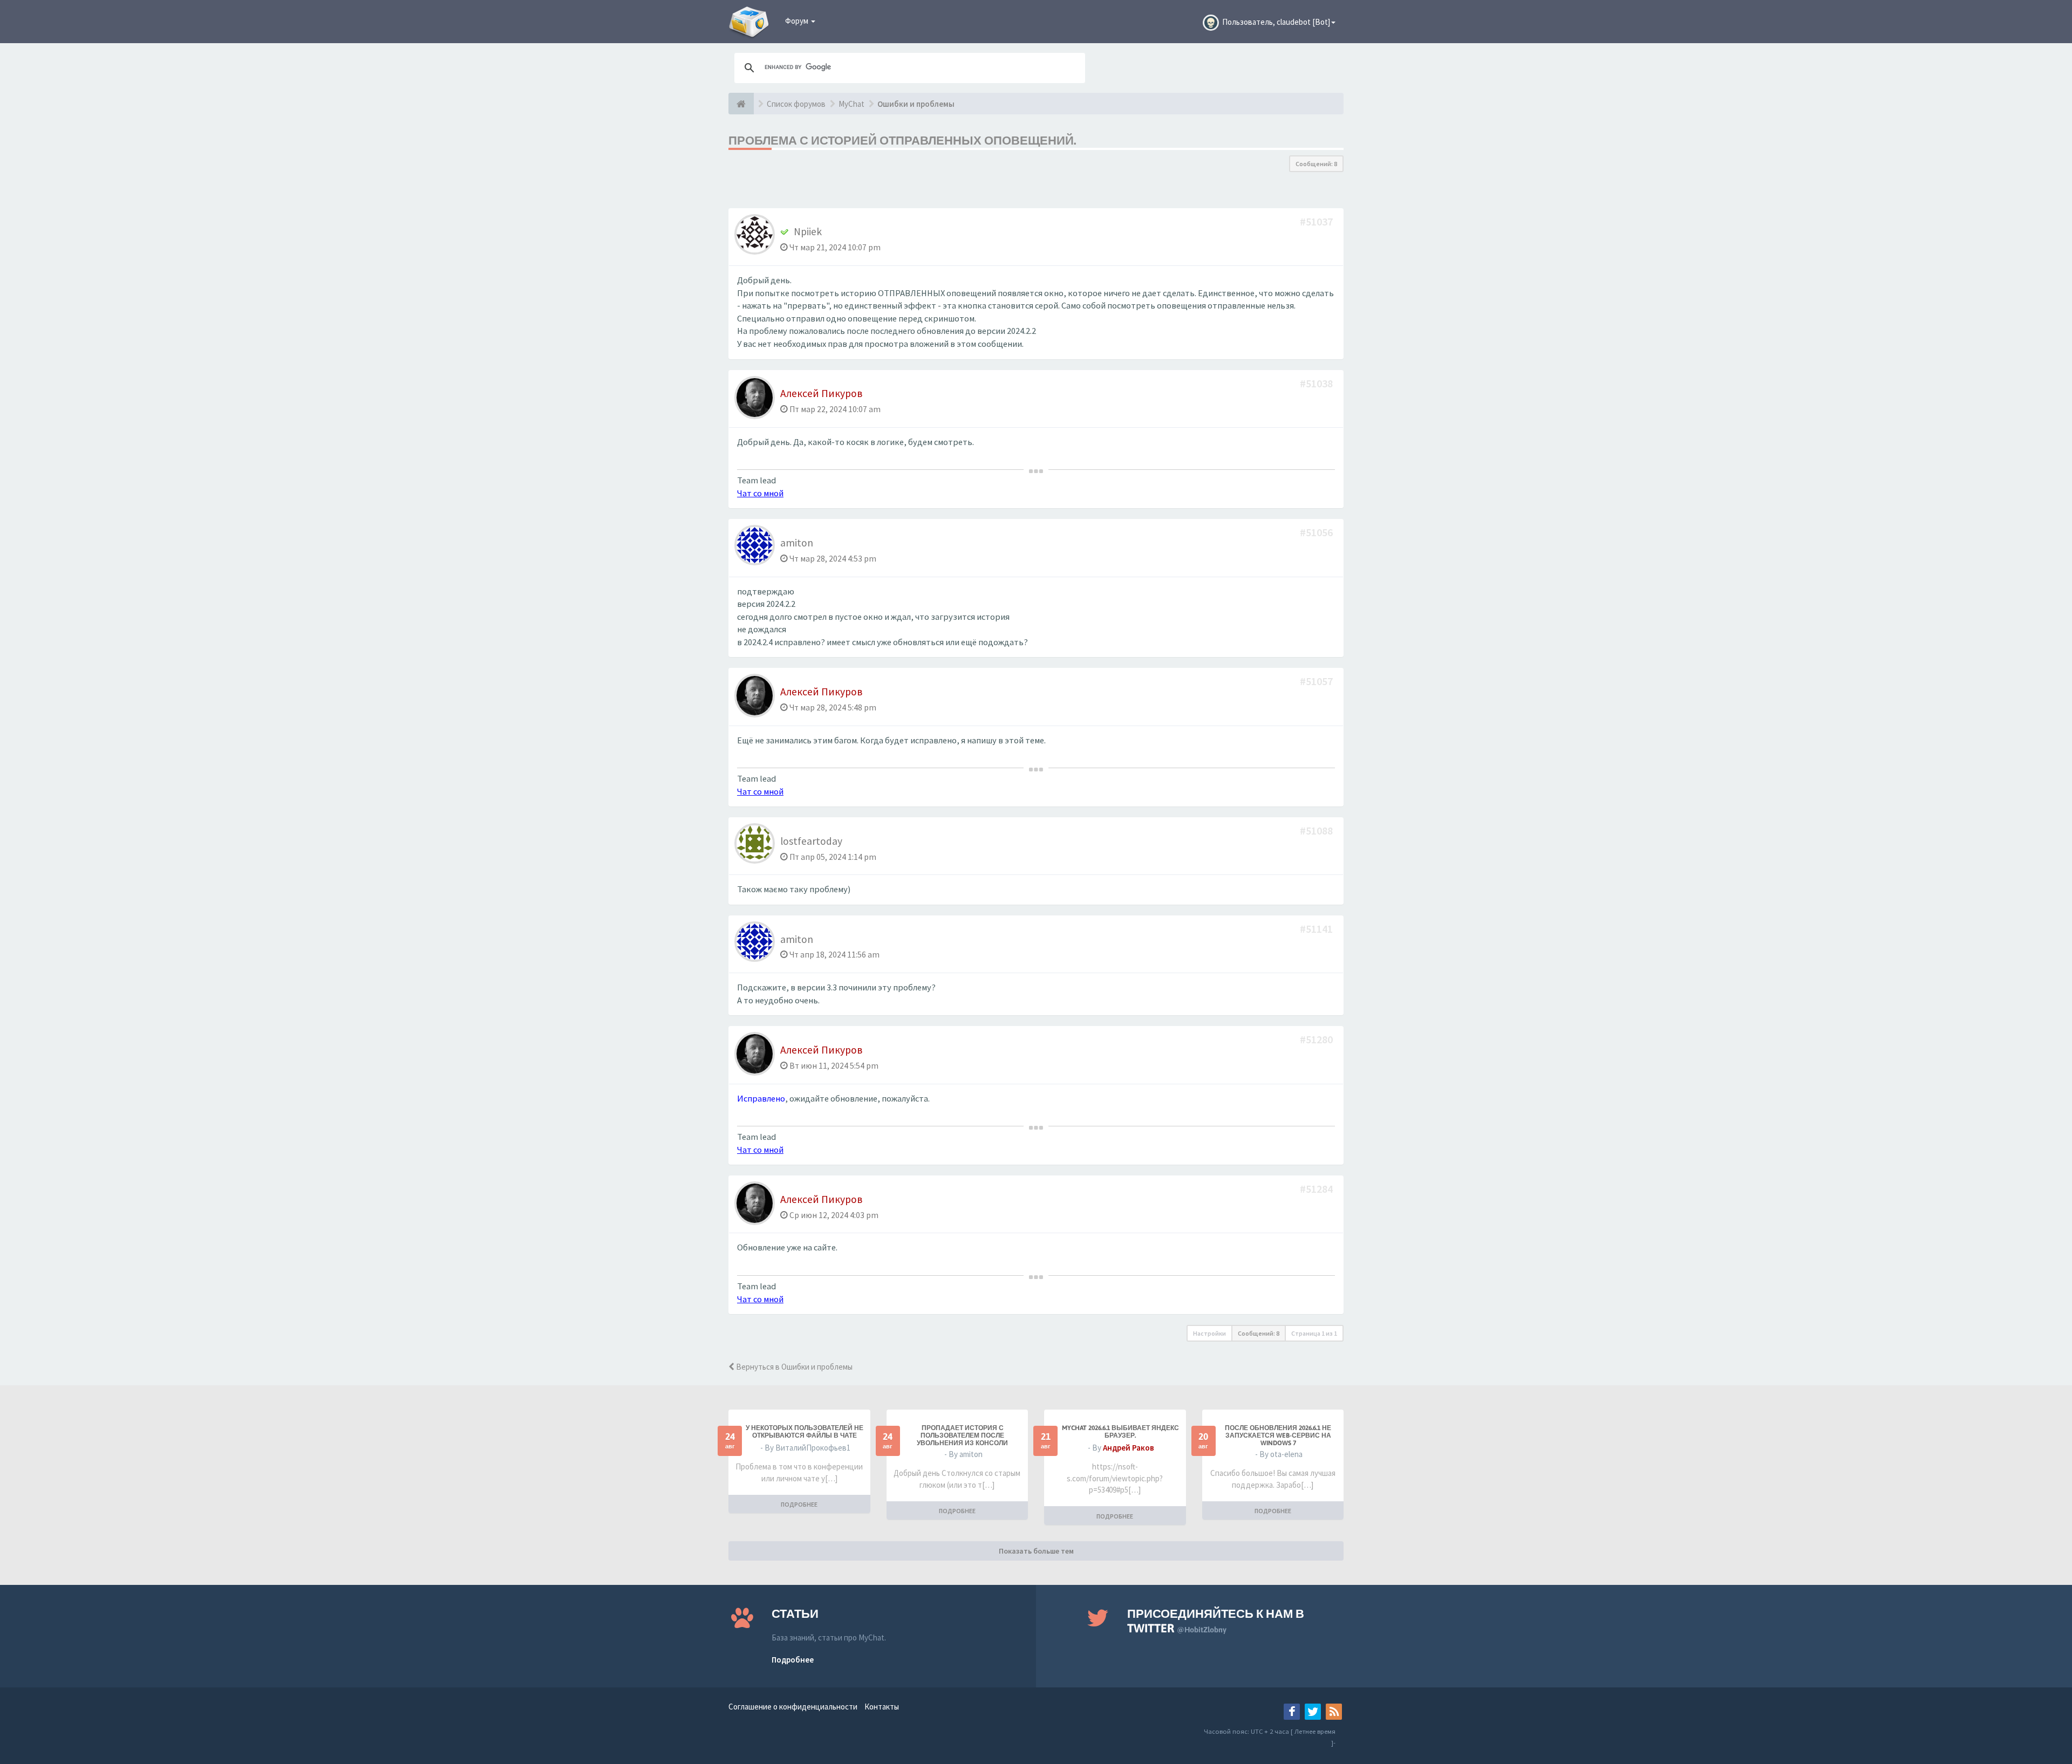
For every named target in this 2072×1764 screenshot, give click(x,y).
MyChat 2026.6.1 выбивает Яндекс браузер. (1120, 1432)
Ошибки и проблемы (916, 104)
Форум (798, 21)
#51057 (1317, 681)
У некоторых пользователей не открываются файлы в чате (805, 1432)
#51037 (1317, 221)
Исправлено (761, 1099)
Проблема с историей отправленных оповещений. (902, 140)
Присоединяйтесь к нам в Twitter (1216, 1621)
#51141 (1317, 929)
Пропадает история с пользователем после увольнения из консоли (962, 1435)
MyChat (851, 104)
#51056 (1317, 532)
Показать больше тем (1036, 1551)
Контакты (882, 1707)
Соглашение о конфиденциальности (793, 1707)
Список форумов (796, 104)
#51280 (1317, 1039)
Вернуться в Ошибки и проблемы (793, 1367)
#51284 (1317, 1189)
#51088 (1317, 830)
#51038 (1317, 383)
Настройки (1209, 1333)
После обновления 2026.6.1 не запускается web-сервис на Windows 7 (1278, 1435)
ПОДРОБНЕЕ (799, 1504)
